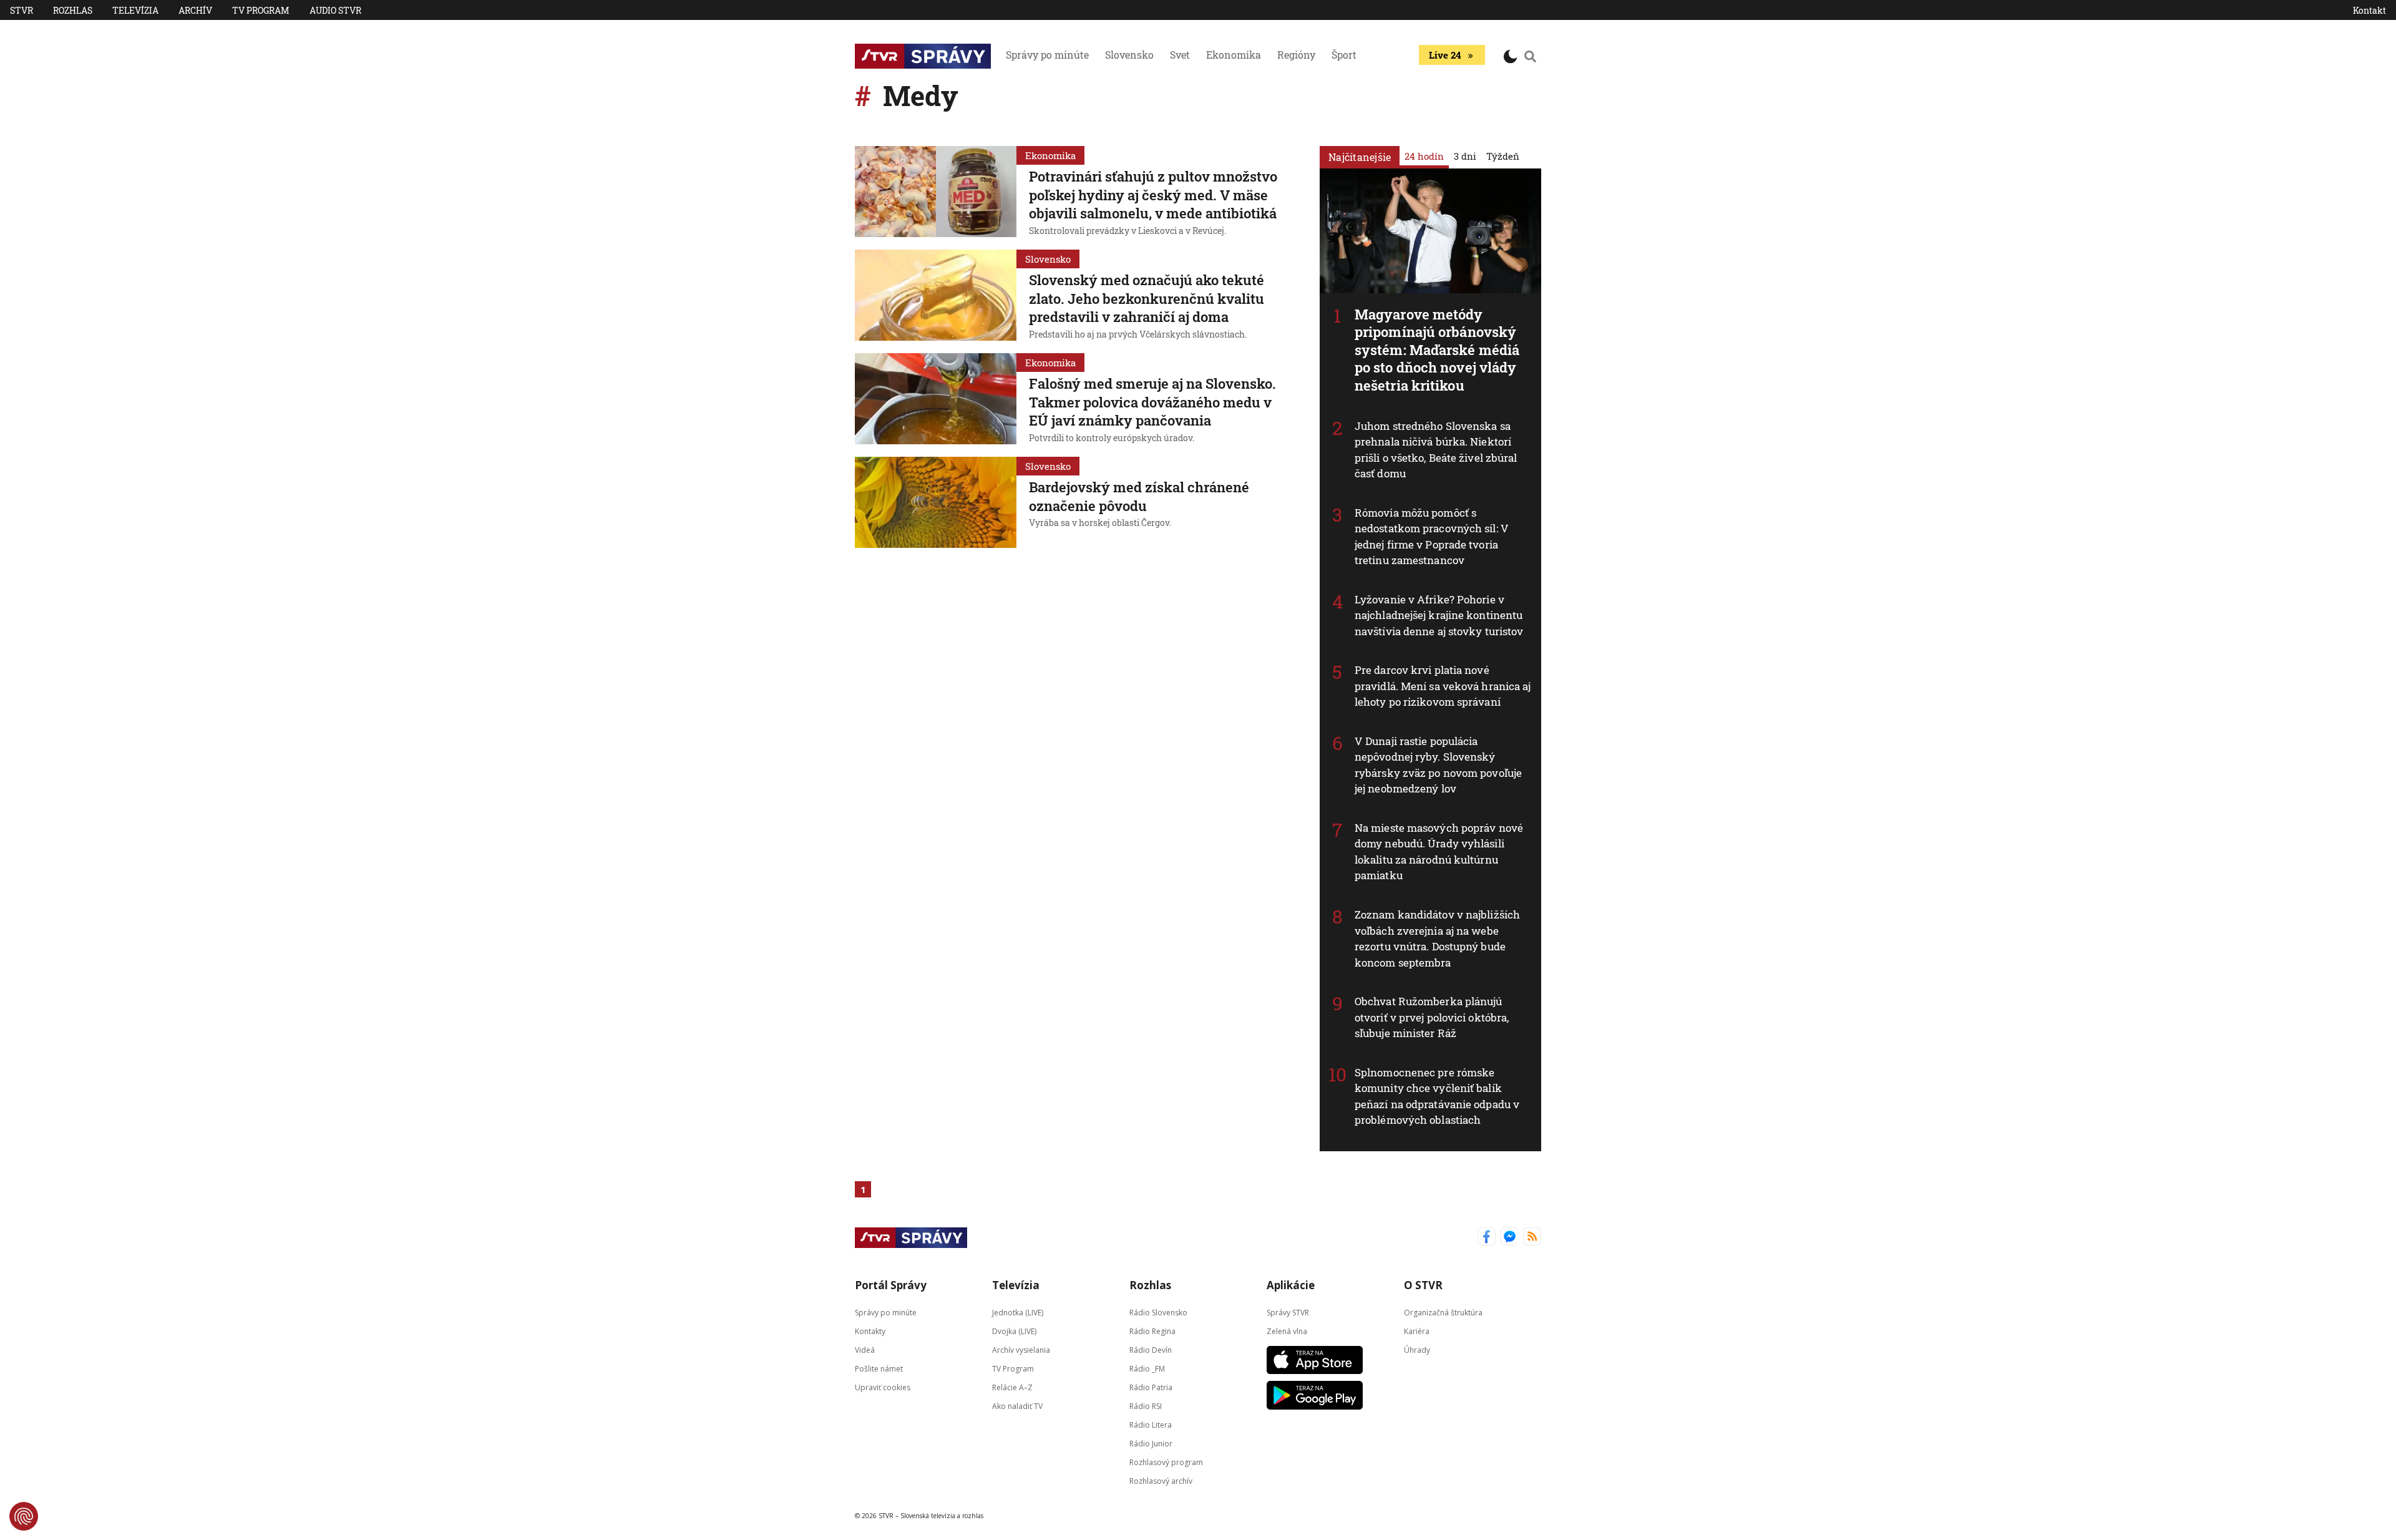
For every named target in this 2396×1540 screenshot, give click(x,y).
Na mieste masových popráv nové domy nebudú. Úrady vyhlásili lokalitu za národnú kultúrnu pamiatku (1439, 852)
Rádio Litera (1151, 1424)
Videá (865, 1349)
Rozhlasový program (1166, 1462)
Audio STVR (335, 10)
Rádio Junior (1151, 1443)
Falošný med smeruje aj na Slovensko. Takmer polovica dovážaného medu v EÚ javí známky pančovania (1152, 402)
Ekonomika (1234, 55)
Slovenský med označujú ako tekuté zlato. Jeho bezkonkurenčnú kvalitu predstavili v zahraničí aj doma (1147, 298)
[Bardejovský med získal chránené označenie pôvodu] (936, 502)
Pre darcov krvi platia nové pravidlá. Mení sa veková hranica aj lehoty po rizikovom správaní (1443, 686)
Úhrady (1417, 1349)
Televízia (135, 10)
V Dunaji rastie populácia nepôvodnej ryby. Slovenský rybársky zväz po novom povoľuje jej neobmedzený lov (1438, 765)
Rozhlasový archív (1161, 1480)
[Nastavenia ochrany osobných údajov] (24, 1516)
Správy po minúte (1047, 55)
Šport (1344, 55)
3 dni (1465, 156)
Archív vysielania (1021, 1349)
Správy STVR (1288, 1312)
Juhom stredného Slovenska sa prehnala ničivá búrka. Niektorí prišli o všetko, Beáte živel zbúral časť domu (1436, 450)
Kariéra (1417, 1331)
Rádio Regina (1152, 1331)
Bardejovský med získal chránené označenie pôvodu (1139, 496)
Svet (1180, 55)
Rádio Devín (1151, 1349)
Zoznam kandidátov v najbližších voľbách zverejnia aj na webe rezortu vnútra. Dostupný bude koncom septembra (1437, 938)
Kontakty (870, 1331)
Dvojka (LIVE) (1014, 1331)
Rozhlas (73, 10)
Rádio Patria (1151, 1387)
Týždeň (1503, 156)
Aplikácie (1291, 1285)
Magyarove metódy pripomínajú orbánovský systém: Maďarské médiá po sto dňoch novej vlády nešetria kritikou (1437, 350)
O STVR (1423, 1285)
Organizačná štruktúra (1443, 1312)
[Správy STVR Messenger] (1510, 1238)
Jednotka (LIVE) (1018, 1312)
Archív (195, 10)
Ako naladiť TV (1017, 1406)
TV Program (261, 10)
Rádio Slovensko (1158, 1312)
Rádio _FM (1147, 1368)
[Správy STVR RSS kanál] (1532, 1238)
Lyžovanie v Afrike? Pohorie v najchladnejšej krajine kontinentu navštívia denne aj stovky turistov (1439, 615)
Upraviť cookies (883, 1387)
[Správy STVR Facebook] (1487, 1238)
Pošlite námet (879, 1368)
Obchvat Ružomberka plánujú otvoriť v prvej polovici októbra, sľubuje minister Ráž (1432, 1017)
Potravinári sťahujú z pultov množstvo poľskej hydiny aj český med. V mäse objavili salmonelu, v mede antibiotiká (1153, 195)
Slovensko (1129, 55)
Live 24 (1445, 55)
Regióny (1296, 55)
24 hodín (1424, 156)
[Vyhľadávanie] (1531, 56)
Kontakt (2369, 10)
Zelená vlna (1287, 1331)
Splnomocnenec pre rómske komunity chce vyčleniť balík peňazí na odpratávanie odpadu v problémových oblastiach (1437, 1096)
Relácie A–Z (1012, 1387)
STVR (22, 10)
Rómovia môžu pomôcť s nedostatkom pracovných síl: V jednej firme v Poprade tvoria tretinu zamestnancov (1432, 537)
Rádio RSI (1146, 1406)
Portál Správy (891, 1285)
